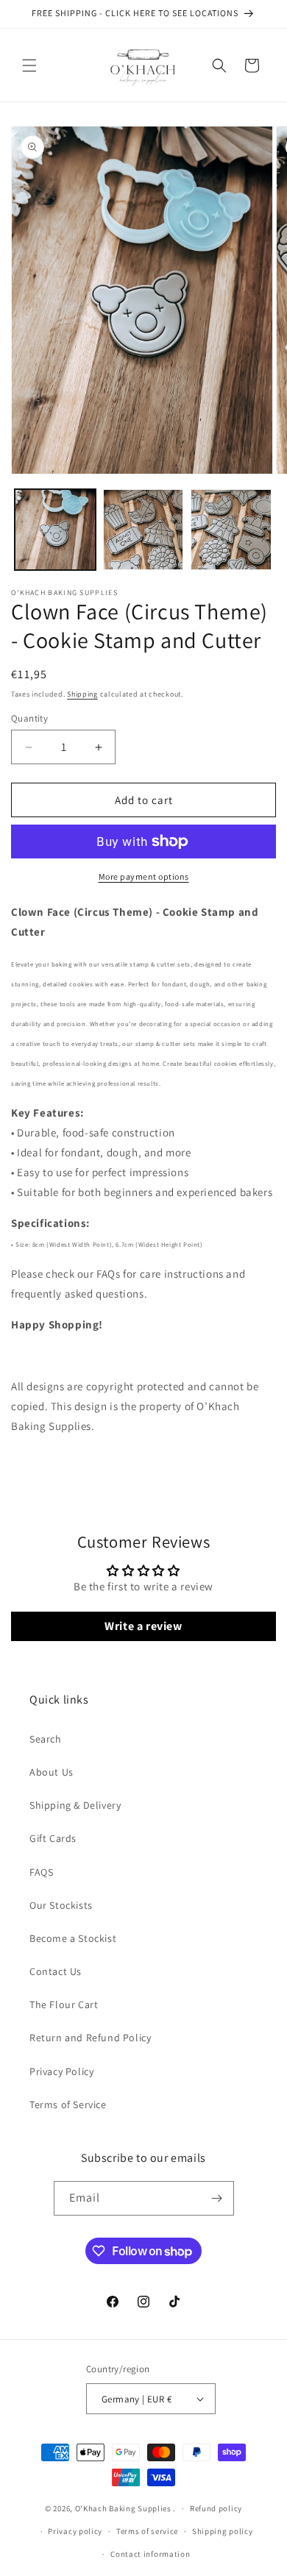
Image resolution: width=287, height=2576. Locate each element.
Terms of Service (68, 2104)
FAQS (41, 1872)
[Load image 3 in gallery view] (231, 530)
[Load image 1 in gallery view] (55, 530)
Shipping (82, 694)
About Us (52, 1772)
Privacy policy (75, 2531)
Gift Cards (53, 1838)
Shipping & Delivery (75, 1805)
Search (46, 1739)
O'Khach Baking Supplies (123, 2508)
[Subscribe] (217, 2198)
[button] (29, 65)
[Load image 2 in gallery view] (143, 530)
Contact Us (56, 1971)
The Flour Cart (64, 2004)
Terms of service (147, 2531)
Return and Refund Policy (90, 2038)
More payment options (144, 876)
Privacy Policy (61, 2071)
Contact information (150, 2554)
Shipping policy (223, 2531)
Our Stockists (61, 1905)
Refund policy (216, 2508)
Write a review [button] (143, 1626)
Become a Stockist (73, 1938)
